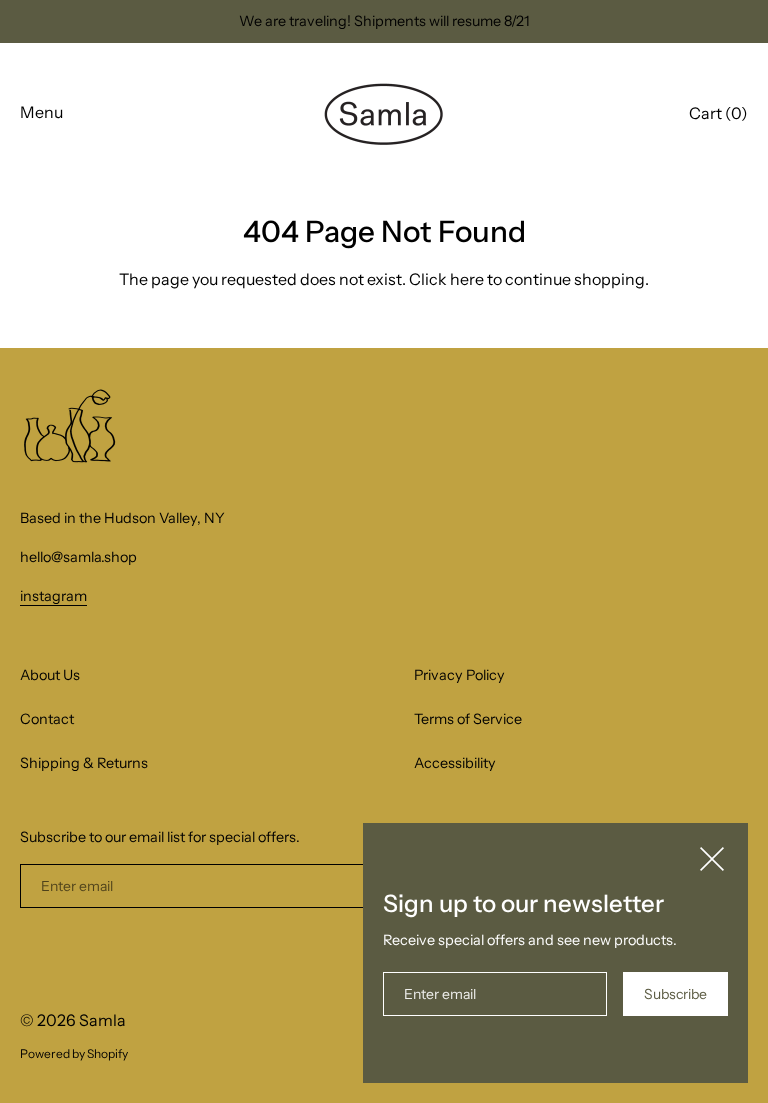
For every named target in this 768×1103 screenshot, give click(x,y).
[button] (718, 116)
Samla (102, 1020)
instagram (53, 596)
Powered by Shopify (74, 1053)
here (467, 279)
